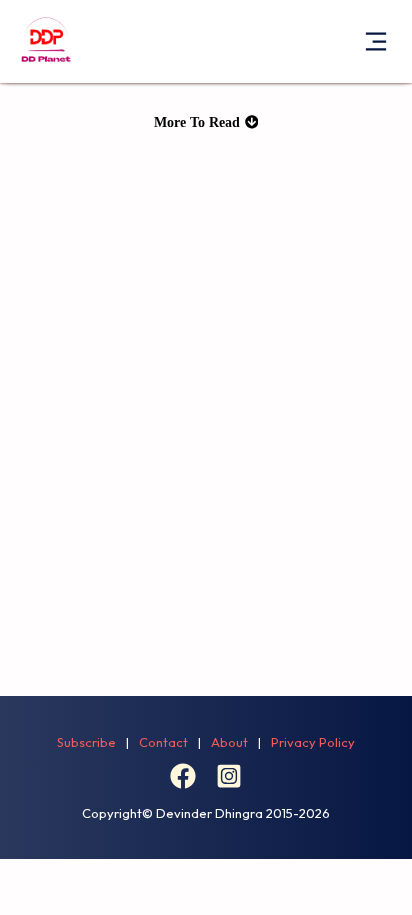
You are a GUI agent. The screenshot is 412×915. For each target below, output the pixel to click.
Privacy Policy (313, 742)
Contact (163, 742)
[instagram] (229, 784)
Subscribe (86, 742)
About (229, 742)
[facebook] (183, 784)
